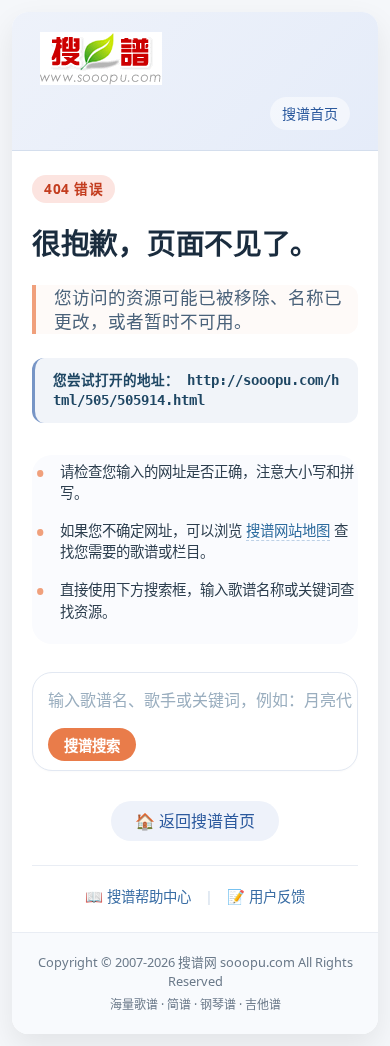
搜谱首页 (310, 113)
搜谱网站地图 (288, 530)
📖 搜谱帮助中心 (138, 896)
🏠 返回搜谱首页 (195, 821)
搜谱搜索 (92, 745)
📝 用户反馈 (266, 896)
